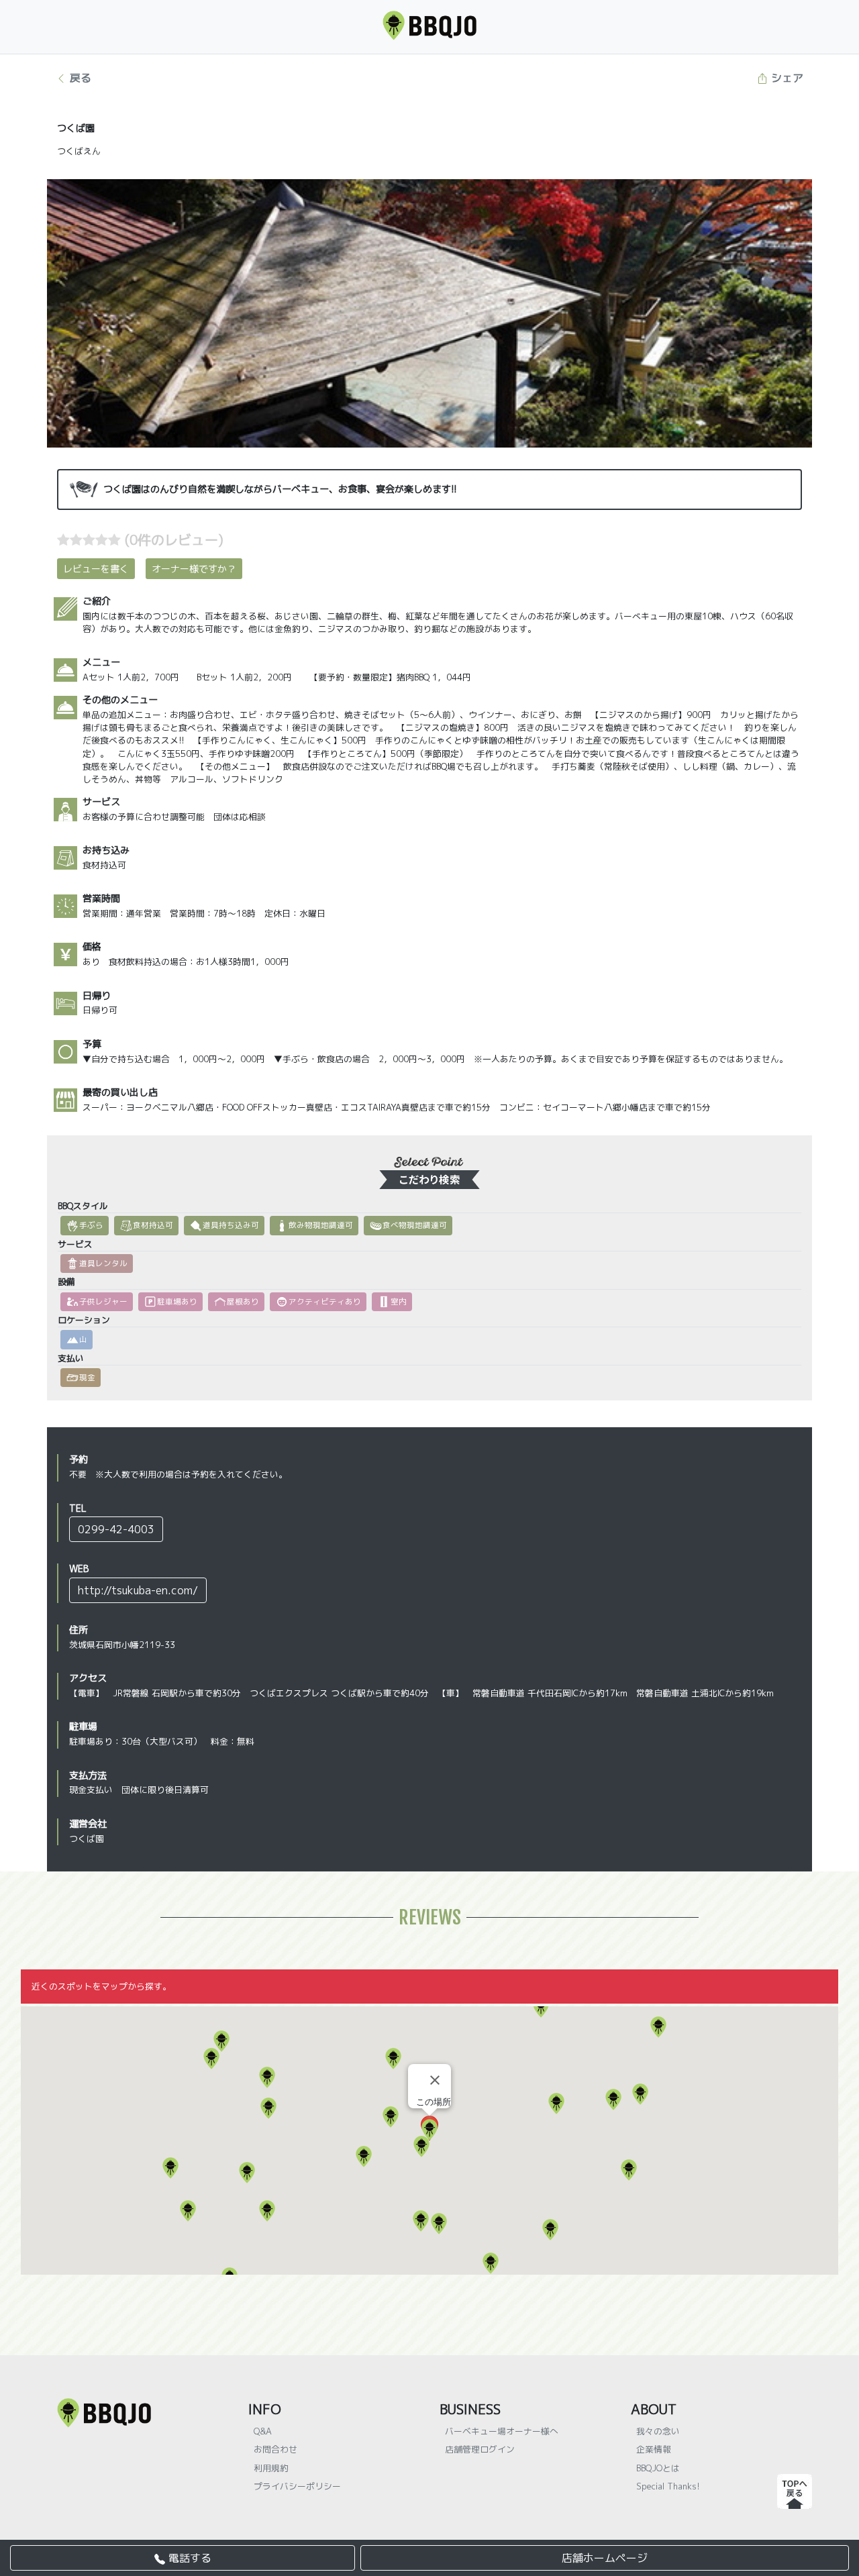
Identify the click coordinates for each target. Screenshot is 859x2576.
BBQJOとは (658, 2468)
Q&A (263, 2431)
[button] (640, 2094)
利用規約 (271, 2468)
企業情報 (654, 2449)
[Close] (435, 2080)
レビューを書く (96, 569)
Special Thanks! (668, 2486)
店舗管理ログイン (480, 2449)
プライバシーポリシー (297, 2486)
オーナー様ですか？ (194, 569)
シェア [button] (786, 78)
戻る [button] (79, 78)
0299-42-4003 (116, 1529)
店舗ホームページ (605, 2558)
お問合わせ (275, 2449)
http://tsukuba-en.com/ (138, 1590)
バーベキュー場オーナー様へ (502, 2431)
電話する (188, 2558)
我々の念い (658, 2431)
